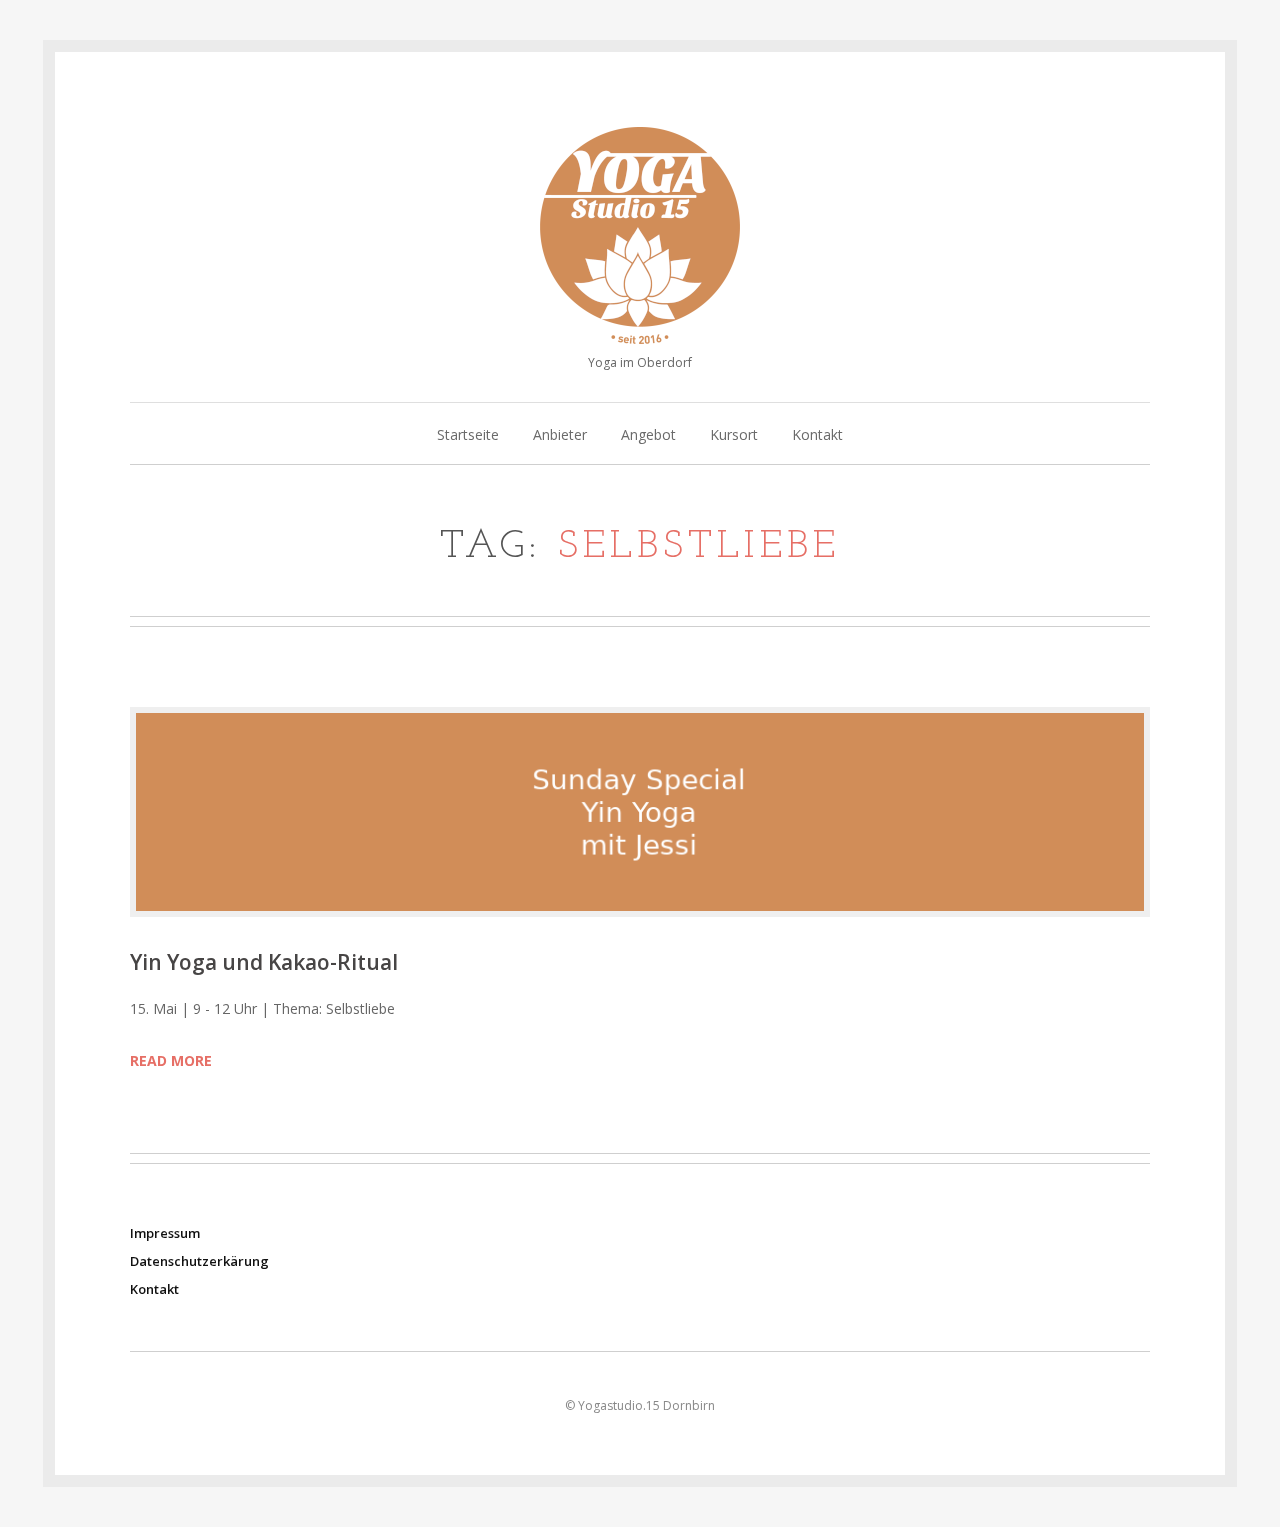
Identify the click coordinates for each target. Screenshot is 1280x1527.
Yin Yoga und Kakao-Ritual (264, 962)
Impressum (165, 1233)
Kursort (734, 436)
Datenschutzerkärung (199, 1261)
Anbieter (560, 436)
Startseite (468, 436)
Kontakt (817, 436)
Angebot (648, 436)
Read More (171, 1060)
